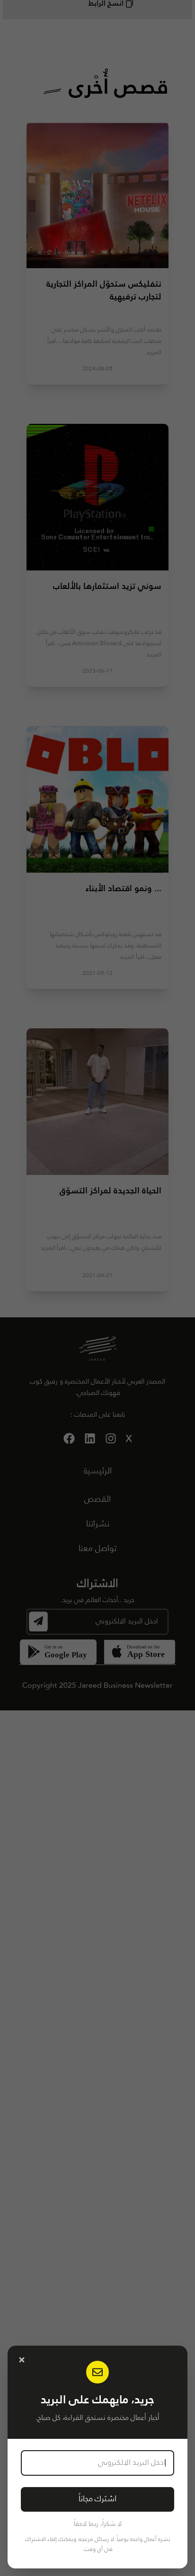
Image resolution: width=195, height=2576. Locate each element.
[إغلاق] (22, 2360)
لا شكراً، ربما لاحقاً (98, 2524)
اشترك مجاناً (97, 2499)
